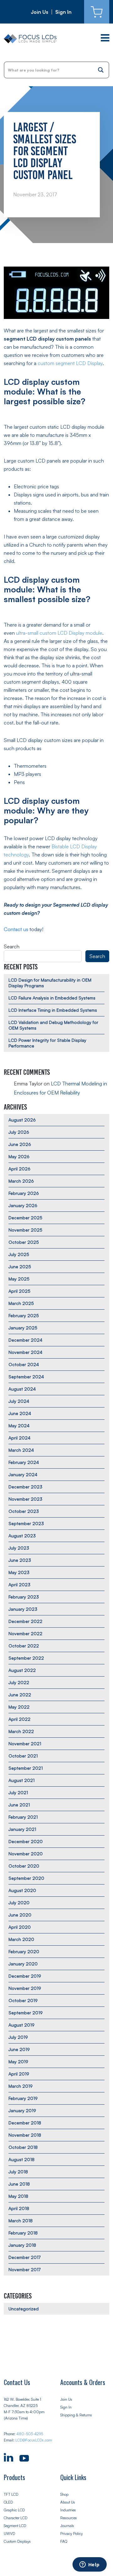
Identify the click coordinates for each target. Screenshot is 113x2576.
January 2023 (23, 1609)
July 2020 (19, 1903)
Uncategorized (24, 2309)
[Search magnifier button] (101, 70)
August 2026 (22, 1120)
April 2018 (19, 2208)
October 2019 (23, 2000)
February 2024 (24, 1462)
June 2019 (19, 2049)
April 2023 (19, 1585)
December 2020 (26, 1841)
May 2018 (18, 2196)
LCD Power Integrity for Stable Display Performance (47, 1043)
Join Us (40, 12)
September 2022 (26, 1658)
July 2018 (18, 2172)
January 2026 (23, 1205)
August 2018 (22, 2159)
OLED (8, 2502)
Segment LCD (15, 2526)
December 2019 (25, 1976)
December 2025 (25, 1218)
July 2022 (19, 1682)
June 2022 (20, 1695)
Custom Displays (17, 2541)
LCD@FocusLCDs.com (34, 2440)
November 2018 (25, 2135)
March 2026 (21, 1181)
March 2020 (21, 1939)
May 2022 (19, 1707)
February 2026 (24, 1193)
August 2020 (22, 1890)
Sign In (63, 12)
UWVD (9, 2534)
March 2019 (21, 2086)
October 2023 (24, 1511)
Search (12, 946)
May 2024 (19, 1426)
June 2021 (19, 1805)
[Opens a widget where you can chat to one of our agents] (89, 2565)
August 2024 (22, 1389)
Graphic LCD (14, 2510)
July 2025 (19, 1254)
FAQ (64, 2541)
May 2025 (19, 1279)
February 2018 (23, 2233)
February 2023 (24, 1597)
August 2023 (22, 1536)
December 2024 (25, 1340)
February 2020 (24, 1951)
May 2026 (19, 1156)
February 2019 (23, 2098)
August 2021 (22, 1780)
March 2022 (21, 1731)
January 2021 (22, 1829)
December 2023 (25, 1487)
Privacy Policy (72, 2534)
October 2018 (23, 2147)
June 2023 (20, 1560)
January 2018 (22, 2245)
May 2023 (19, 1572)
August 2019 (22, 2025)
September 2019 (26, 2013)
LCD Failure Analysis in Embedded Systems (52, 998)
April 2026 (19, 1169)
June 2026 (20, 1144)
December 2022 (25, 1621)
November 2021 (25, 1744)
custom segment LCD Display (70, 363)
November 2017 (24, 2269)
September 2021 (26, 1768)
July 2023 (19, 1548)
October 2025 (24, 1242)
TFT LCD (11, 2494)
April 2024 (19, 1438)
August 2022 (22, 1670)
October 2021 (23, 1756)
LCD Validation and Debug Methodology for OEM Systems (53, 1025)
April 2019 (19, 2074)
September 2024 (26, 1377)
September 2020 (26, 1878)
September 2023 (26, 1523)
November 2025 (25, 1230)
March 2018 (21, 2221)
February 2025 (24, 1315)
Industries (68, 2510)
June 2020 (20, 1915)
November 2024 (25, 1352)
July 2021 (18, 1792)
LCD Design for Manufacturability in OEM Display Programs (50, 983)
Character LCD (16, 2518)
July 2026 (19, 1132)
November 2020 (26, 1854)
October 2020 (24, 1866)
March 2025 (21, 1303)
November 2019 (25, 1988)
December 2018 (25, 2123)
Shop (64, 2494)
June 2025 (20, 1267)
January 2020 (23, 1964)
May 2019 (18, 2062)
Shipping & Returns (76, 2415)
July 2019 (18, 2037)
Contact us (16, 929)
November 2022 (25, 1633)
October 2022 (24, 1646)
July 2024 (19, 1401)
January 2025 (23, 1328)
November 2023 (25, 1499)
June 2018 (19, 2184)
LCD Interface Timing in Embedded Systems (53, 1010)
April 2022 (19, 1719)
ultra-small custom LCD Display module (59, 633)
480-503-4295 (30, 2434)
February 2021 (23, 1817)
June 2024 (20, 1413)
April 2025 (19, 1291)
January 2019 (22, 2110)
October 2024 (24, 1364)
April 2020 (20, 1927)
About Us (68, 2502)
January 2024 (23, 1474)
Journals (67, 2526)
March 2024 (21, 1450)
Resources (69, 2518)
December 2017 (24, 2257)
